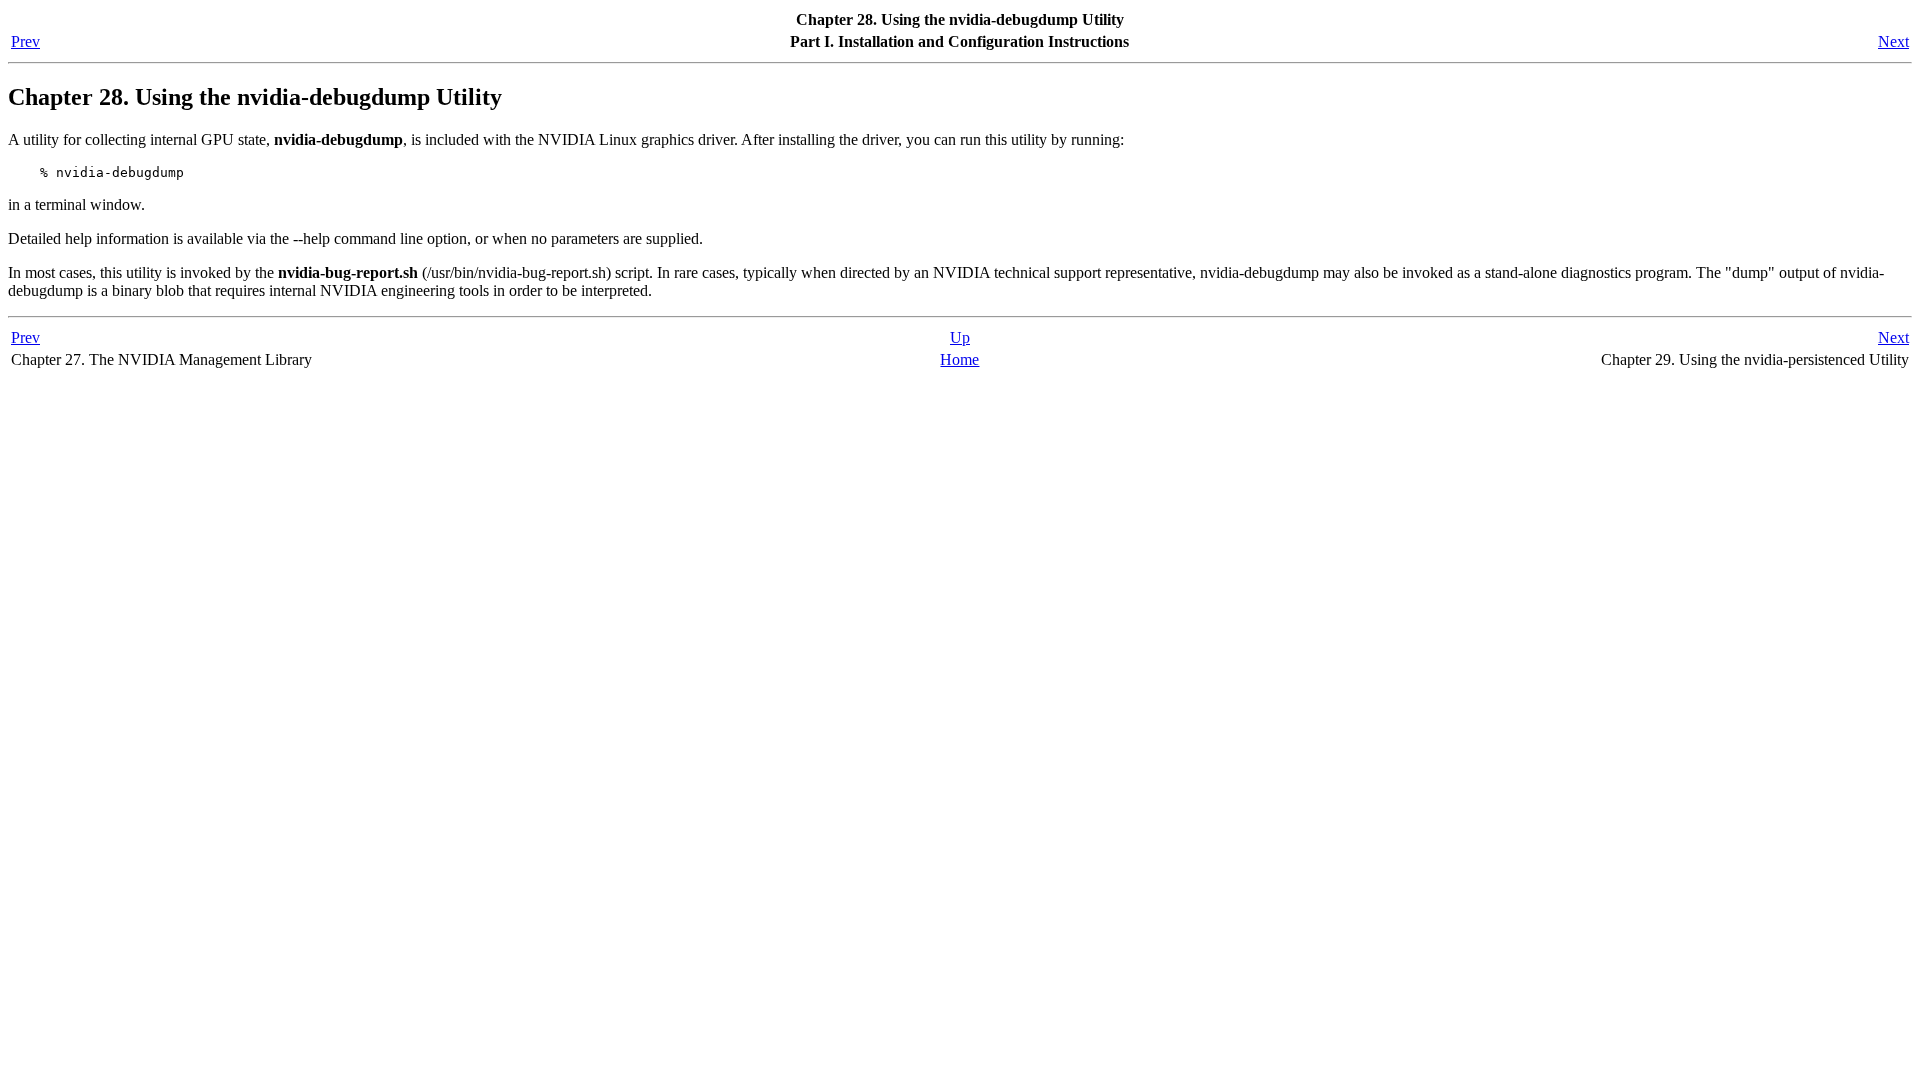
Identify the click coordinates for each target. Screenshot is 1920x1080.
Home (959, 359)
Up (960, 337)
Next (1893, 41)
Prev (25, 41)
